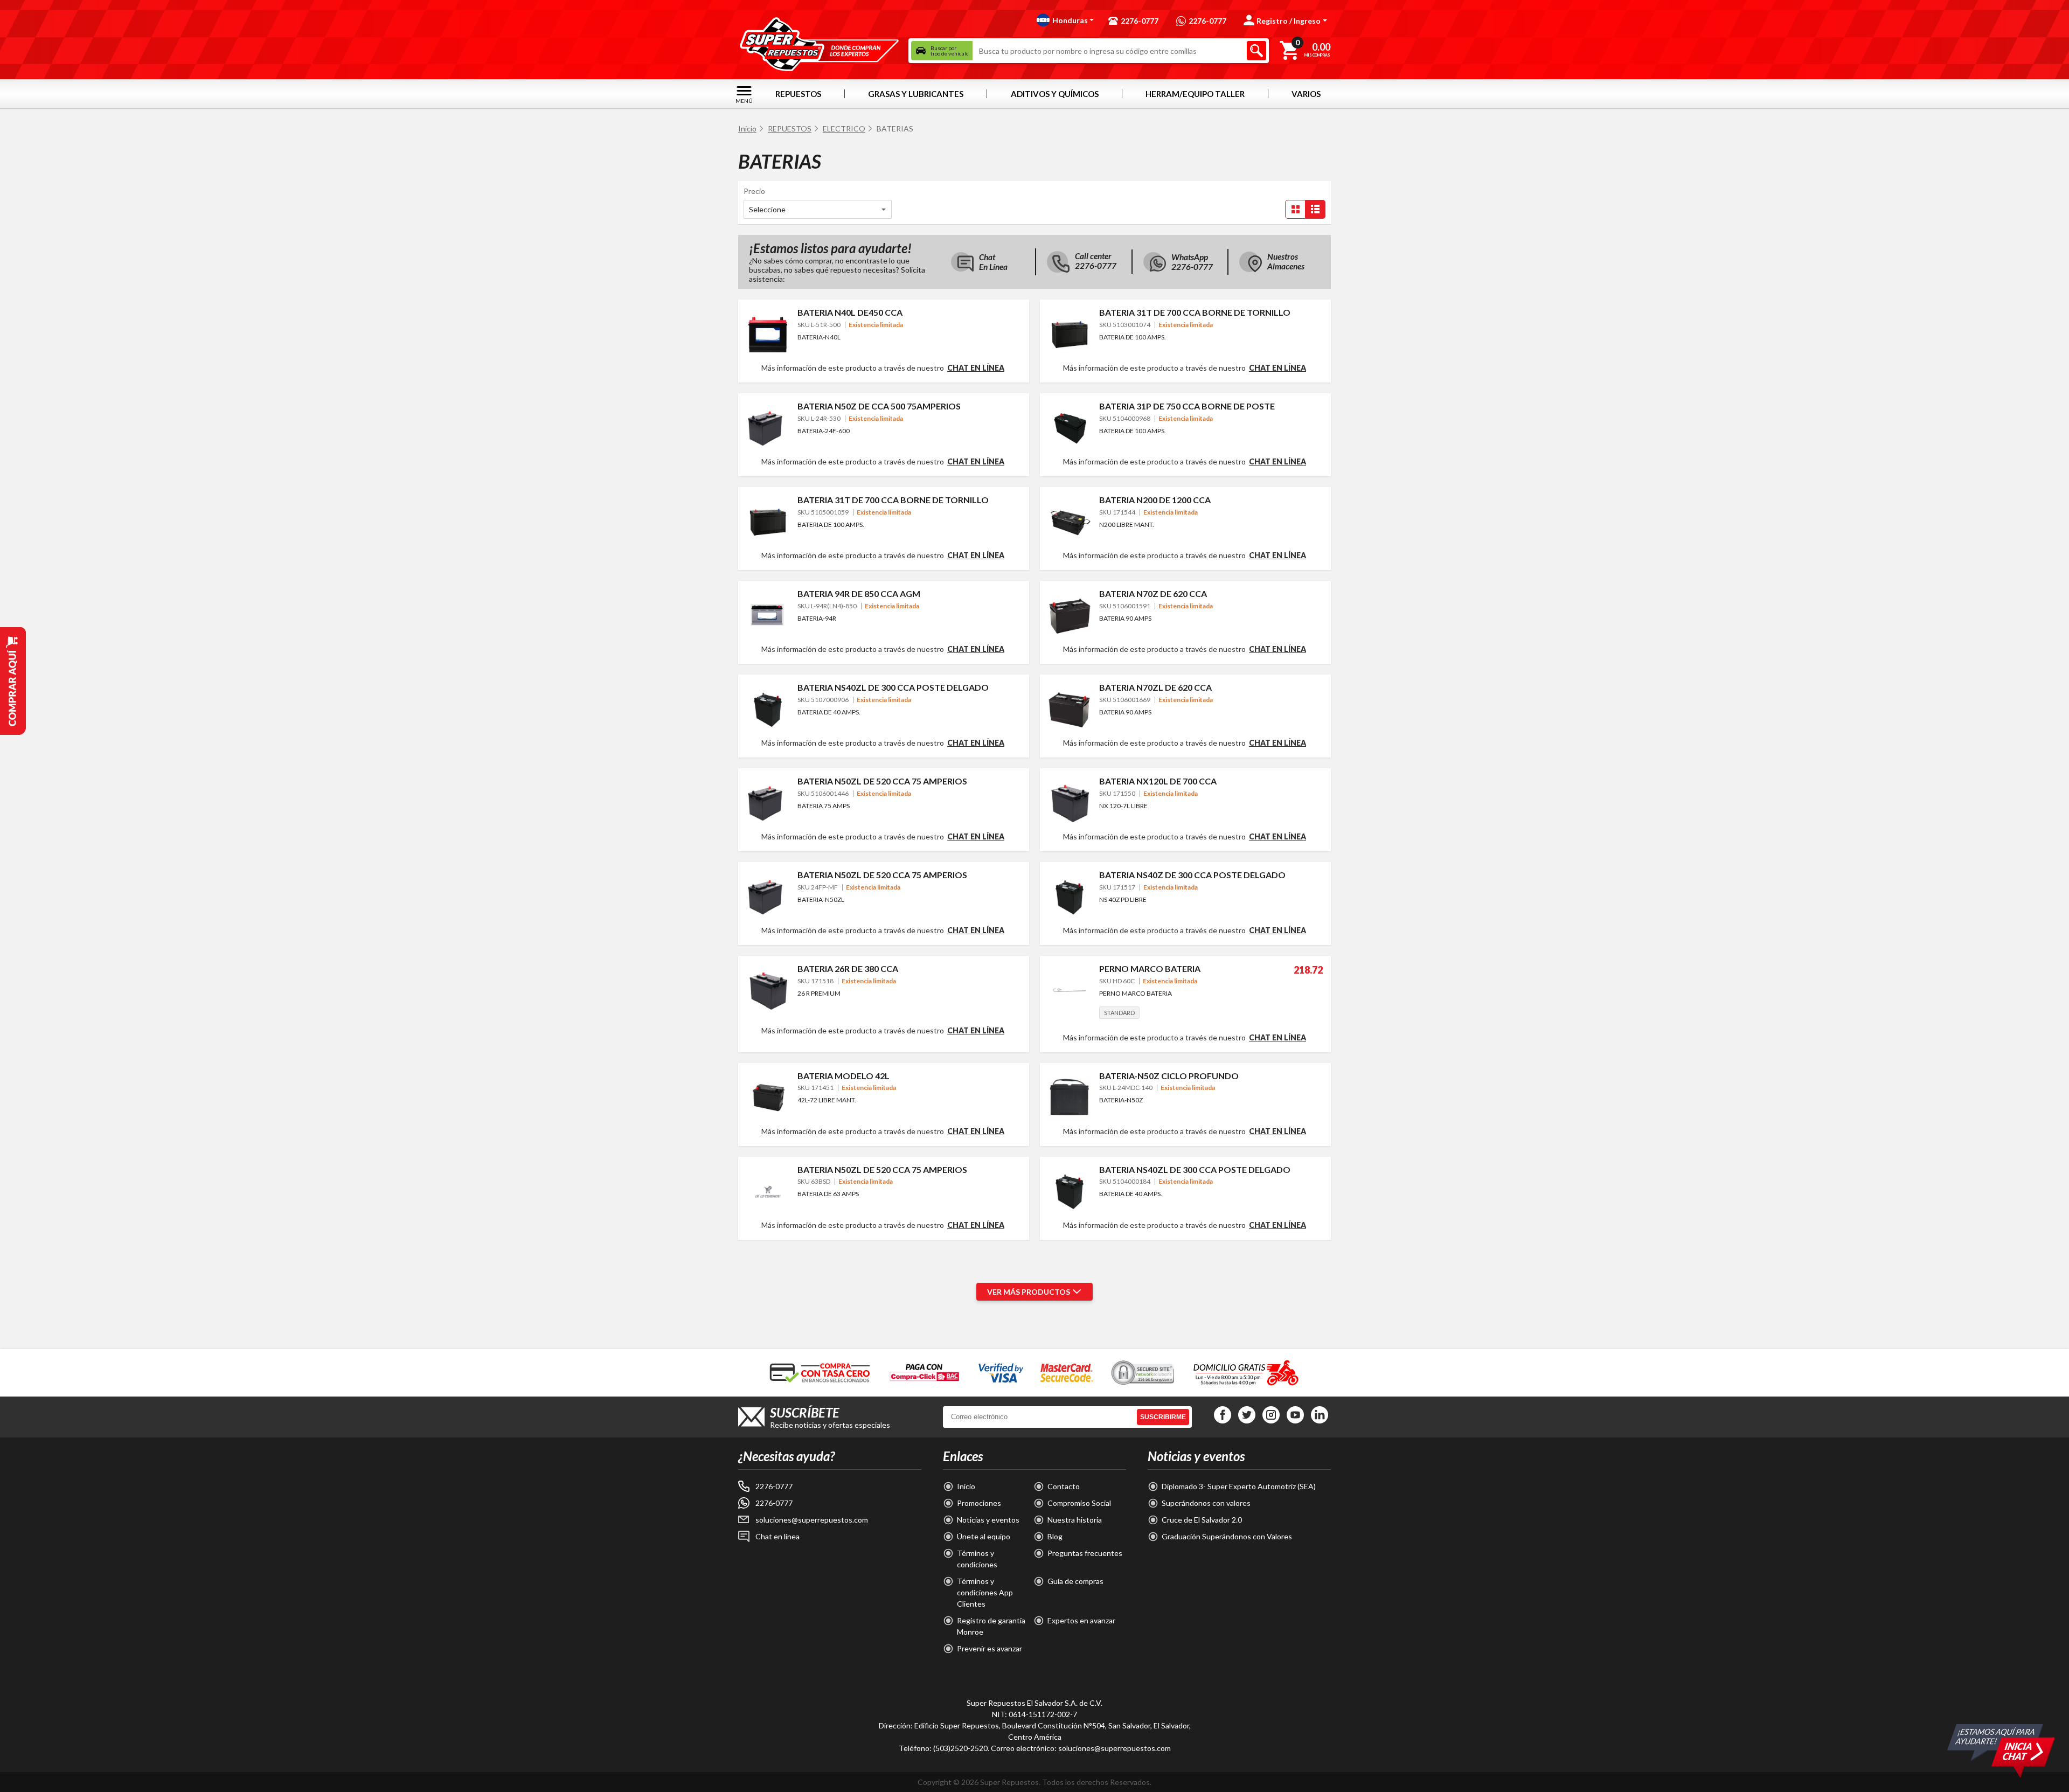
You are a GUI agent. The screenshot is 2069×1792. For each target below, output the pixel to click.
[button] (1065, 20)
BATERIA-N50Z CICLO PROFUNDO (1169, 1076)
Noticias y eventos (988, 1520)
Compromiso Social (1079, 1503)
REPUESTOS (798, 94)
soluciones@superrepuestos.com (812, 1520)
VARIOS (1306, 94)
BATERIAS (895, 129)
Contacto (1064, 1486)
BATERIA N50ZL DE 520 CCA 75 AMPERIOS (882, 781)
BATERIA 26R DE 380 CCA (848, 968)
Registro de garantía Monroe (991, 1626)
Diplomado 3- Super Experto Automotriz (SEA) (1239, 1486)
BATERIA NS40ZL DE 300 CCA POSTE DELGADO (893, 687)
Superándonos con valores (1206, 1503)
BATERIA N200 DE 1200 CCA (1155, 500)
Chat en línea (976, 368)
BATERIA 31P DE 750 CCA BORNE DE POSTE (1187, 406)
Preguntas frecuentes (1085, 1553)
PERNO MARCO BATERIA (1150, 968)
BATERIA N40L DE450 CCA (850, 312)
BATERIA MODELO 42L (843, 1076)
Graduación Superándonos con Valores (1227, 1536)
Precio (754, 191)
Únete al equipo (984, 1536)
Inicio (747, 129)
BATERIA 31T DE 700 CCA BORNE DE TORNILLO (1195, 312)
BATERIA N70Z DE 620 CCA (1153, 593)
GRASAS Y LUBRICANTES (916, 94)
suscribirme (1163, 1417)
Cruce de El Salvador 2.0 (1202, 1520)
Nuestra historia (1075, 1520)
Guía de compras (1075, 1581)
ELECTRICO (844, 129)
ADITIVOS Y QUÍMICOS (1055, 94)
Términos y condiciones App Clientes (985, 1592)
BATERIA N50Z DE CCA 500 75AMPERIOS (879, 406)
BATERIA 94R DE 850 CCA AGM (859, 593)
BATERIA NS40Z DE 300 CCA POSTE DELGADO (1192, 875)
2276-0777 (774, 1486)
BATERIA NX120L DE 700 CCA (1158, 781)
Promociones (979, 1503)
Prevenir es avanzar (990, 1648)
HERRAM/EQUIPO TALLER (1195, 94)
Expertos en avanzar (1081, 1620)
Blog (1055, 1536)
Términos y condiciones (977, 1559)
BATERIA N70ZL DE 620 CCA (1155, 687)
